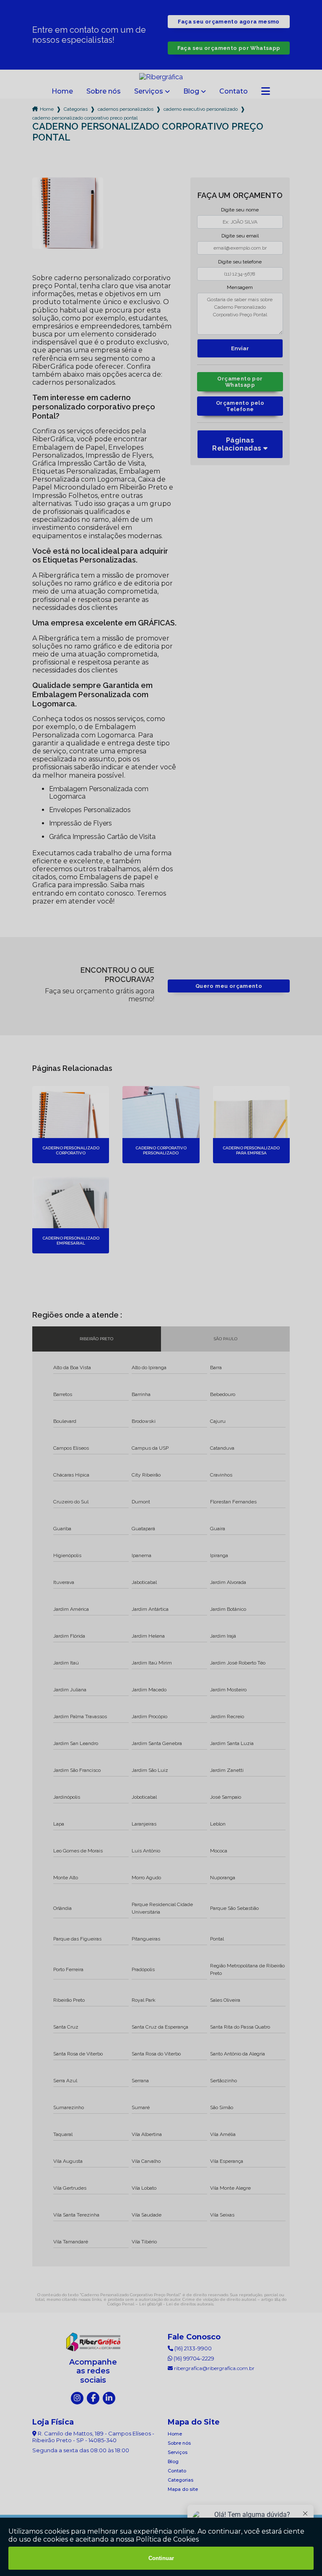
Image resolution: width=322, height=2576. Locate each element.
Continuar (161, 2558)
